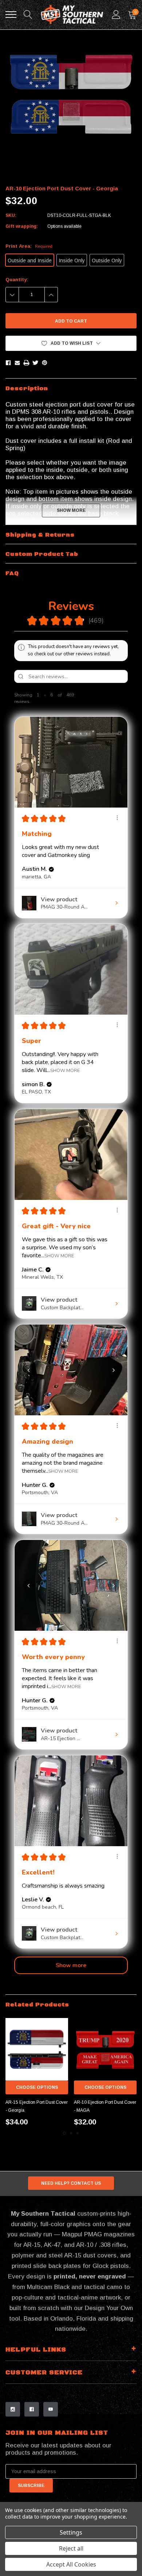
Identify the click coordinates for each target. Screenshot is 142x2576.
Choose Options (37, 2087)
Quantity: (17, 280)
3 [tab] (78, 2133)
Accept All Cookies (71, 2564)
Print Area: (29, 246)
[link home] (72, 15)
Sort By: (78, 698)
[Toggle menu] (11, 15)
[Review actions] (117, 818)
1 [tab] (64, 2133)
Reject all (71, 2548)
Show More (65, 1070)
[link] (37, 2049)
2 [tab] (71, 2133)
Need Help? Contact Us (71, 2183)
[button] (71, 343)
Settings (71, 2532)
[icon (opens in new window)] (13, 2409)
